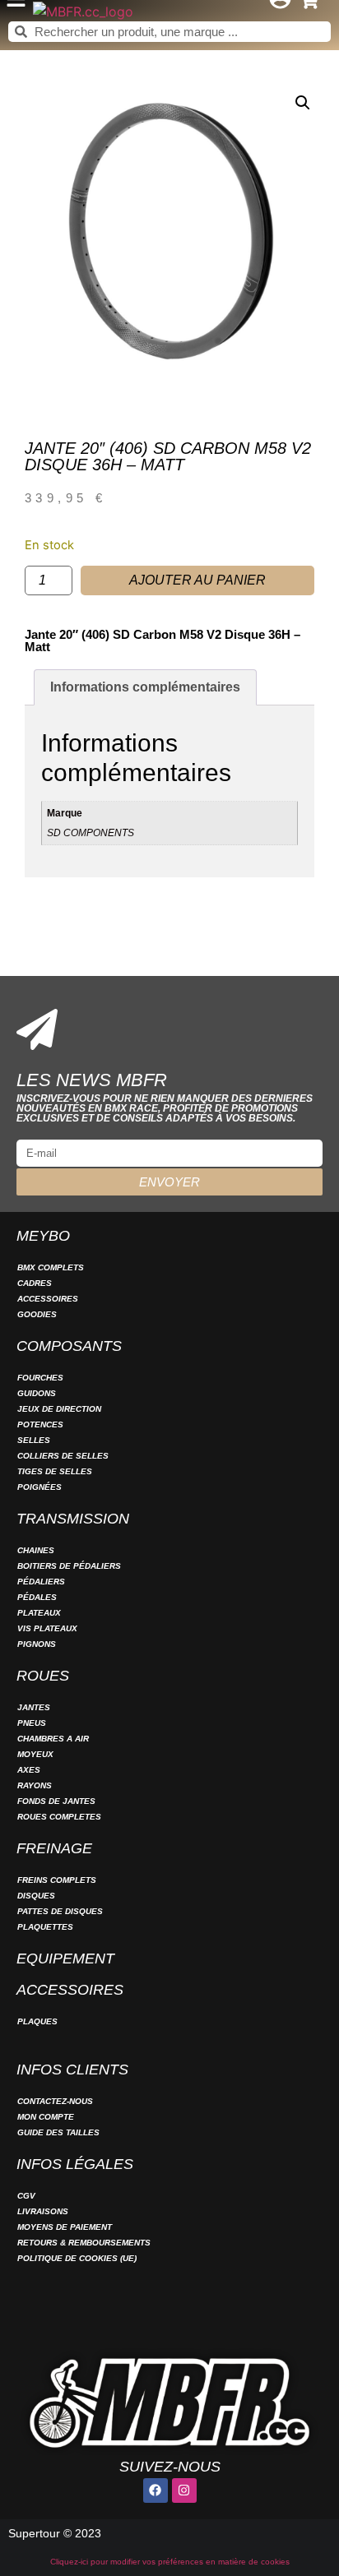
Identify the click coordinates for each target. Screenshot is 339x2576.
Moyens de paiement (65, 2227)
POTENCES (40, 1424)
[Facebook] (156, 2490)
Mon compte (46, 2117)
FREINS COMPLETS (57, 1880)
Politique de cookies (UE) (77, 2258)
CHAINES (36, 1550)
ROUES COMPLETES (59, 1817)
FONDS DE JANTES (56, 1801)
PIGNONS (37, 1644)
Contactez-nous (55, 2101)
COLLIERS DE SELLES (63, 1456)
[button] (303, 103)
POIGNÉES (39, 1487)
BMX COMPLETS (51, 1267)
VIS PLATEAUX (47, 1628)
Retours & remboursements (84, 2243)
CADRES (35, 1283)
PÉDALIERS (41, 1582)
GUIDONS (37, 1393)
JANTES (34, 1707)
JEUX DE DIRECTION (59, 1409)
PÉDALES (37, 1597)
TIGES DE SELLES (55, 1471)
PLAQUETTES (45, 1927)
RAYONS (35, 1785)
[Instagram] (184, 2490)
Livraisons (43, 2211)
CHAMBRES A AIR (53, 1739)
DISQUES (36, 1896)
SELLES (34, 1440)
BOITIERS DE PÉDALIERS (69, 1566)
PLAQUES (37, 2021)
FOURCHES (40, 1378)
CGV (26, 2196)
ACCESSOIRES (48, 1299)
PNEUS (32, 1723)
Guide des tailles (58, 2132)
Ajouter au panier (197, 580)
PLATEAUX (39, 1613)
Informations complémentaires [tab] (145, 687)
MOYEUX (35, 1754)
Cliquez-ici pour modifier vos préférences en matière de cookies (170, 2562)
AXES (29, 1770)
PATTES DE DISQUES (60, 1911)
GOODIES (37, 1314)
